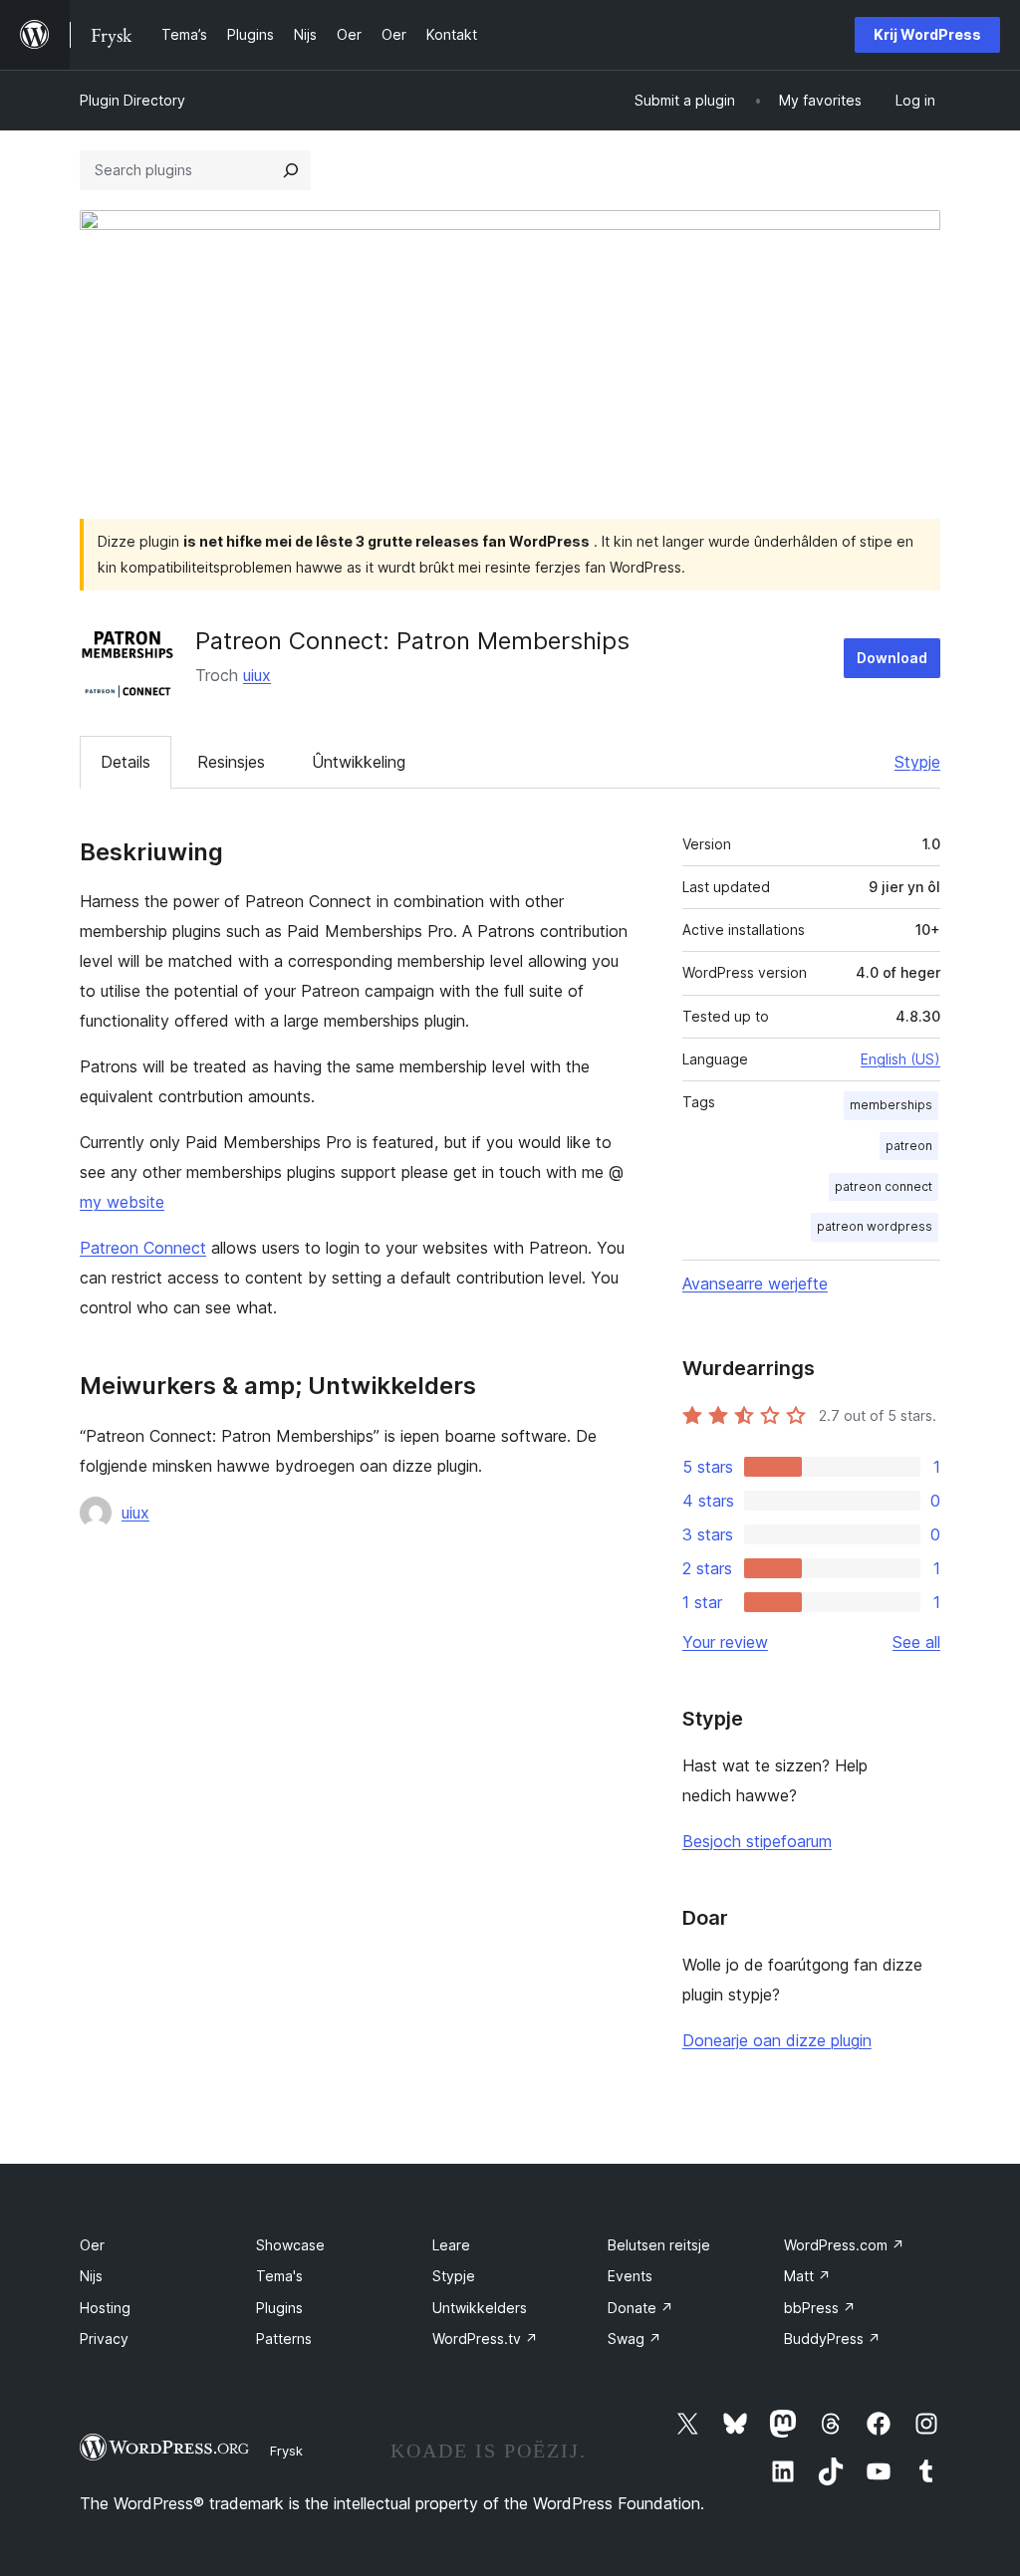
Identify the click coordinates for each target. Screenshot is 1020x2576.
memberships (891, 1105)
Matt (807, 2276)
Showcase (290, 2245)
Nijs (91, 2276)
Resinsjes (231, 762)
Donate (640, 2308)
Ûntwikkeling (359, 762)
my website (122, 1202)
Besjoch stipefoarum (757, 1841)
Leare (451, 2245)
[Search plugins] (291, 170)
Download (892, 658)
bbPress (820, 2308)
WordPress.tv (485, 2339)
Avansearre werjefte (755, 1284)
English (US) (900, 1059)
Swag (635, 2339)
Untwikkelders (480, 2308)
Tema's (279, 2276)
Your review (725, 1642)
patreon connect (884, 1186)
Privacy (104, 2339)
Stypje (917, 762)
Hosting (105, 2308)
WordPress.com (844, 2245)
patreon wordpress (875, 1226)
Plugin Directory (132, 100)
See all (916, 1642)
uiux (257, 675)
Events (630, 2276)
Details (126, 762)
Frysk (286, 2451)
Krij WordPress (927, 34)
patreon (909, 1146)
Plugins (279, 2308)
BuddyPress (832, 2339)
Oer (92, 2245)
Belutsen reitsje (659, 2245)
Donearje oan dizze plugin (777, 2040)
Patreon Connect (143, 1248)
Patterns (284, 2339)
